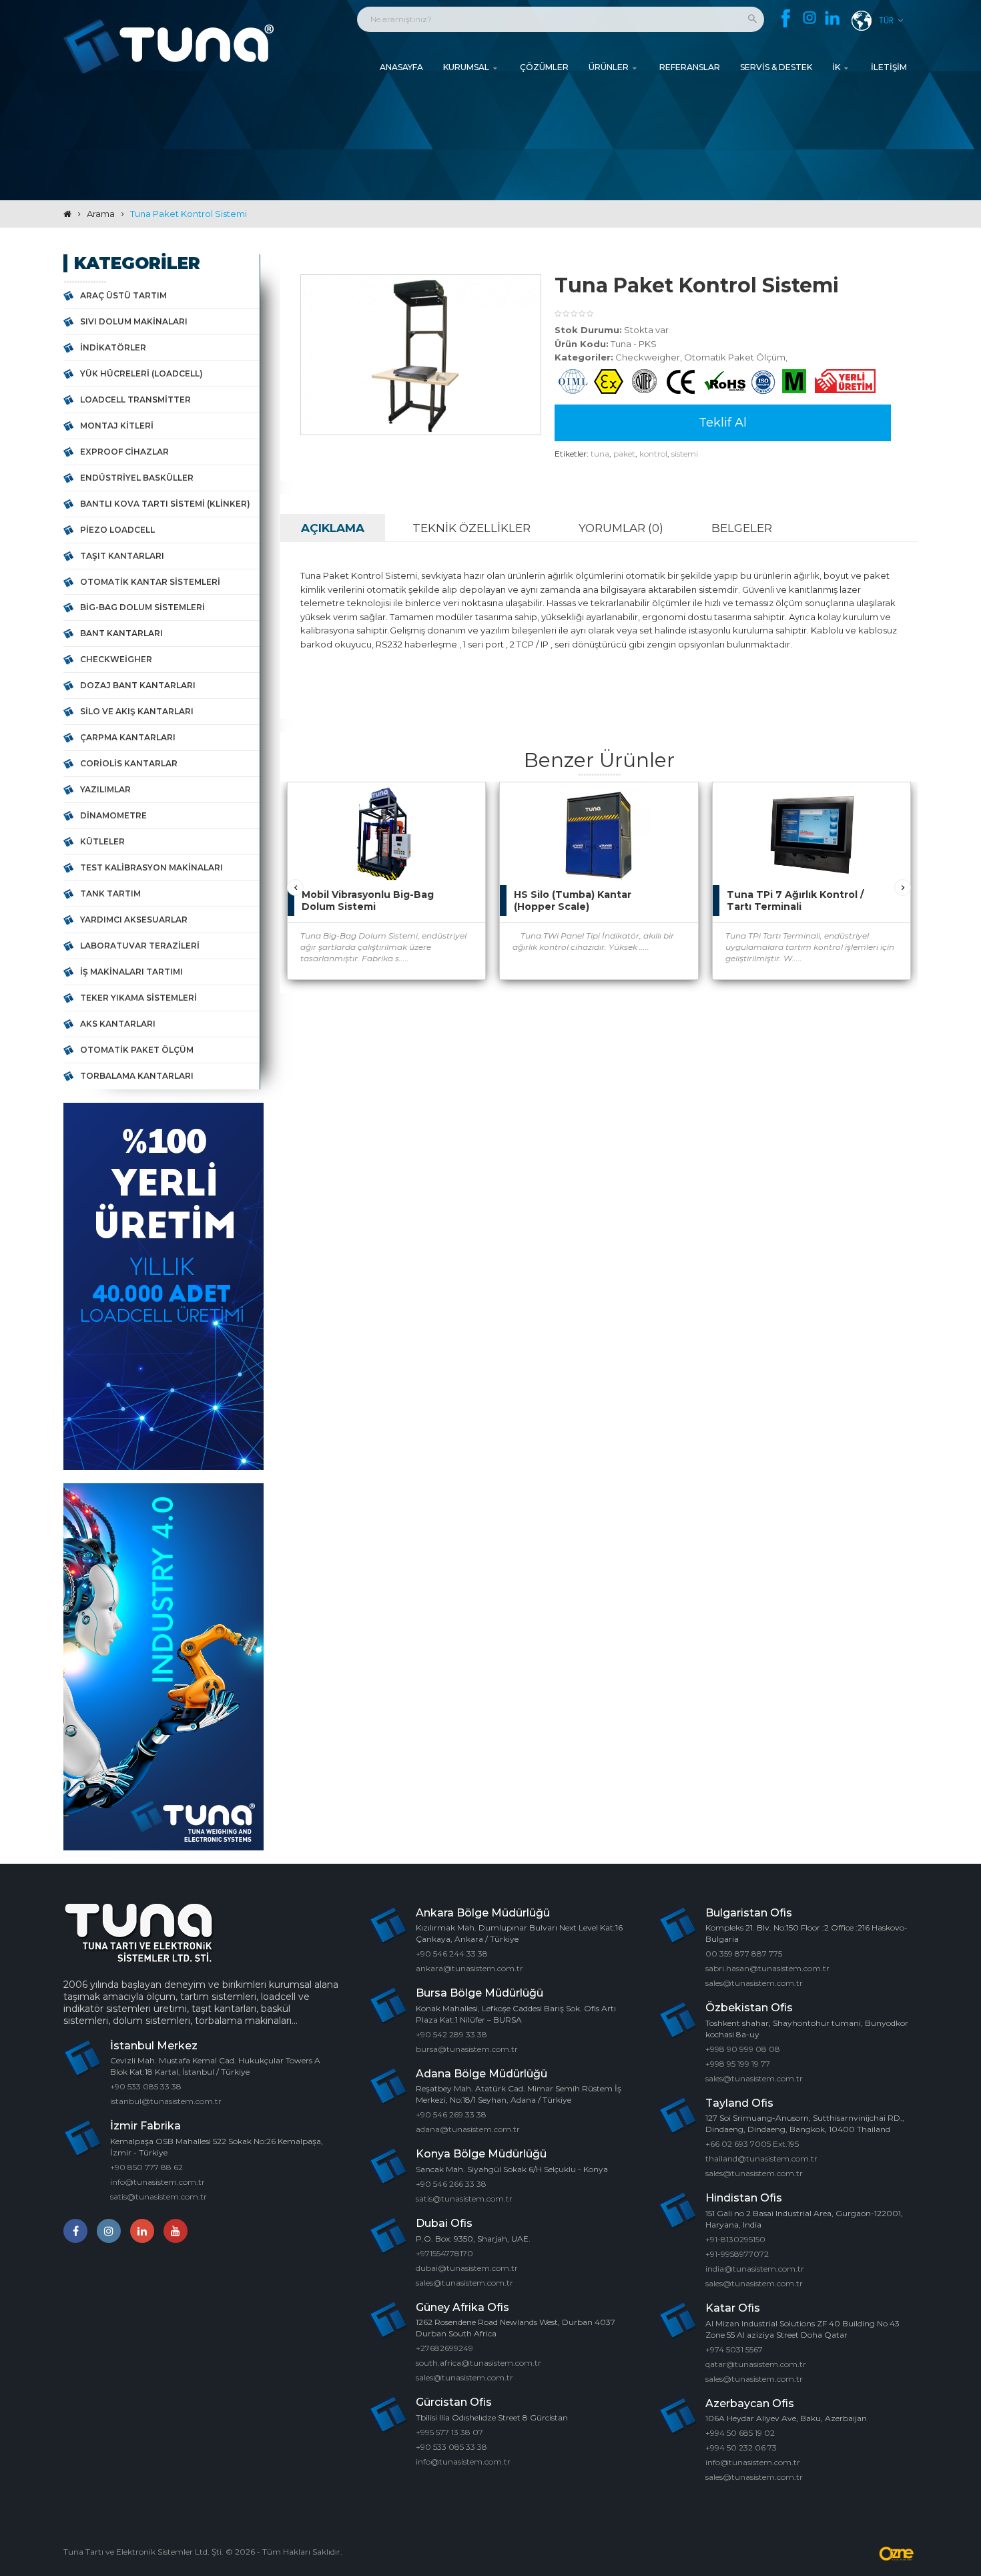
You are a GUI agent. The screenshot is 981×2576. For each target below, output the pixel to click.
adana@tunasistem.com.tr (468, 2129)
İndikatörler (113, 347)
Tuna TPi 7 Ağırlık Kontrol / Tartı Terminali (795, 900)
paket (624, 454)
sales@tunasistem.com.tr (464, 2283)
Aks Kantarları (118, 1024)
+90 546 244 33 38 (452, 1954)
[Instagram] (809, 18)
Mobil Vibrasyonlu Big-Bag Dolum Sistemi (368, 900)
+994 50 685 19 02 (740, 2433)
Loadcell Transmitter (135, 400)
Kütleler (102, 841)
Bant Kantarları (121, 633)
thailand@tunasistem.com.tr (761, 2158)
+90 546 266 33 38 (451, 2184)
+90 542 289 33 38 (451, 2034)
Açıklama (333, 528)
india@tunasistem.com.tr (755, 2269)
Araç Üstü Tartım (123, 295)
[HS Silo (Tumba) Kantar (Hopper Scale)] (675, 806)
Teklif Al (723, 423)
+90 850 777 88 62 (146, 2167)
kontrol (653, 454)
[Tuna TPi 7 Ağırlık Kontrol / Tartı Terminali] (887, 806)
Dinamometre (113, 815)
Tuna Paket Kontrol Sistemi (189, 214)
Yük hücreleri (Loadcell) (141, 373)
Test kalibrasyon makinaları (151, 867)
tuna (600, 454)
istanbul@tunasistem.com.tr (166, 2101)
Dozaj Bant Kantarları (138, 685)
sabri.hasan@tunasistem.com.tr (767, 1968)
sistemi (685, 454)
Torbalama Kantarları (137, 1076)
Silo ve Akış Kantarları (137, 711)
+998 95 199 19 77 (738, 2064)
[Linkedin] (833, 19)
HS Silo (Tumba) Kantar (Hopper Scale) (573, 900)
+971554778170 (444, 2253)
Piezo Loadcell (117, 530)
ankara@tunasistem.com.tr (469, 1968)
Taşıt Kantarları (122, 556)
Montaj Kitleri (117, 426)
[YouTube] (176, 2231)
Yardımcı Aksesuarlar (134, 920)
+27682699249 (444, 2348)
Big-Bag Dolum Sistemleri (142, 607)
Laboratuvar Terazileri (140, 946)
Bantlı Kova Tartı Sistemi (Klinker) (165, 504)
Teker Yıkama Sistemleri (138, 998)
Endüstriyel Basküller (137, 478)
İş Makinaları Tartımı (131, 972)
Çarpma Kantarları (128, 737)
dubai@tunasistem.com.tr (467, 2268)
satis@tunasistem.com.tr (158, 2197)
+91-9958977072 (737, 2254)
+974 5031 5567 (734, 2349)
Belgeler (742, 528)
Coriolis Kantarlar (129, 763)
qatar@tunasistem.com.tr (756, 2364)
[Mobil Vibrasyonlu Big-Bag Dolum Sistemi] (462, 806)
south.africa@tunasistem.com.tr (478, 2363)
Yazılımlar (105, 789)
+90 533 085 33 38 (146, 2086)
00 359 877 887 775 (744, 1954)
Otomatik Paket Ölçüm (137, 1050)
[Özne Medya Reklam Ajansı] (898, 2554)
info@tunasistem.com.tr (157, 2182)
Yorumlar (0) (621, 528)
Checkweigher (116, 659)
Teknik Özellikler (471, 528)
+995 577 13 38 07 (449, 2432)
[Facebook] (786, 18)
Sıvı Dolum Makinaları (134, 321)
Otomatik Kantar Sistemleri (150, 582)
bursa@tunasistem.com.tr (467, 2049)
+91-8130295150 (735, 2239)
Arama (101, 214)
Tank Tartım (110, 893)
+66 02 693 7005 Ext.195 (752, 2144)
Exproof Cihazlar (124, 452)
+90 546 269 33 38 (451, 2114)
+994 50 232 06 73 (741, 2448)
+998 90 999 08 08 (743, 2049)
